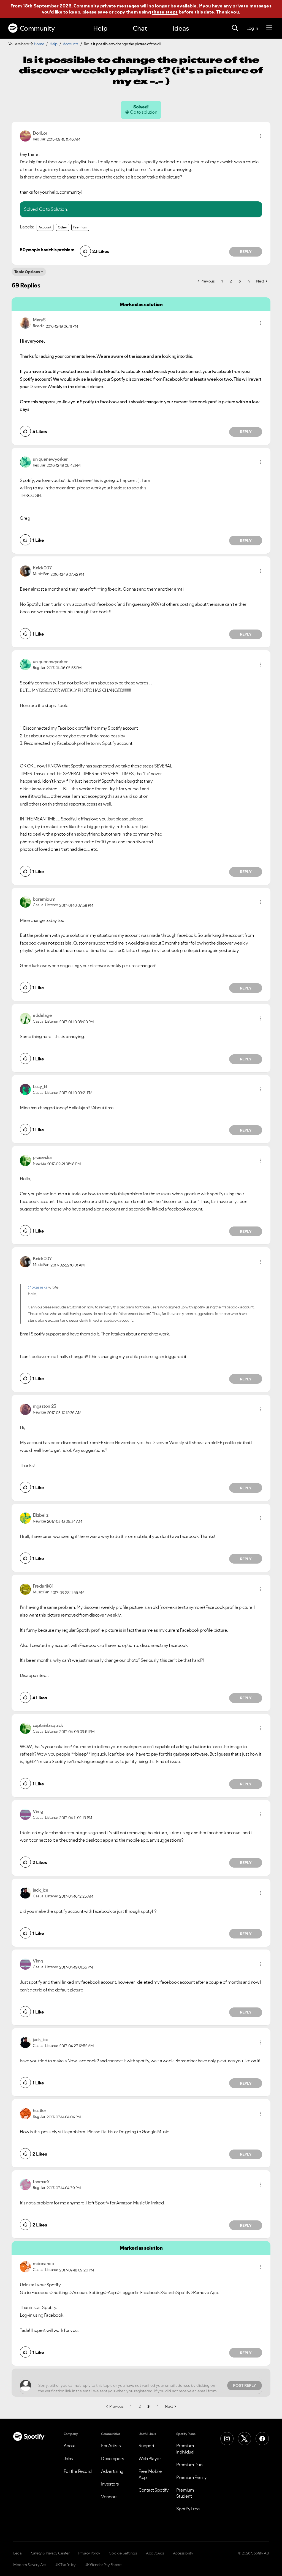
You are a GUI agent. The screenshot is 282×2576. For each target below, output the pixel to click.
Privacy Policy (89, 2553)
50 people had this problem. (48, 250)
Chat (140, 28)
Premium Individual (185, 2449)
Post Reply (245, 2385)
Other (63, 227)
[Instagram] (227, 2439)
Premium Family (192, 2477)
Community (37, 28)
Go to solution (143, 112)
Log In (252, 28)
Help (100, 28)
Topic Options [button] (27, 272)
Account (45, 227)
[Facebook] (262, 2439)
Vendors (109, 2497)
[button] (261, 136)
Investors (110, 2484)
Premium (80, 227)
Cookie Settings (123, 2553)
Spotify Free (188, 2509)
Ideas (181, 28)
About (70, 2446)
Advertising (112, 2471)
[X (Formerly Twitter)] (245, 2439)
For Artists (111, 2446)
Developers (112, 2458)
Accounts (71, 44)
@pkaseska (38, 1287)
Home (39, 44)
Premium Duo (189, 2465)
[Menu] (269, 28)
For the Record (78, 2471)
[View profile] (25, 135)
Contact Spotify (154, 2490)
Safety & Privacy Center (50, 2553)
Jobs (68, 2458)
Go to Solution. (53, 209)
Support (147, 2446)
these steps (165, 12)
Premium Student (185, 2493)
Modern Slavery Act (29, 2565)
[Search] (235, 28)
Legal (18, 2553)
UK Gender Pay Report (103, 2565)
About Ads (155, 2553)
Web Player (150, 2458)
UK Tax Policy (65, 2565)
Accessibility (183, 2553)
